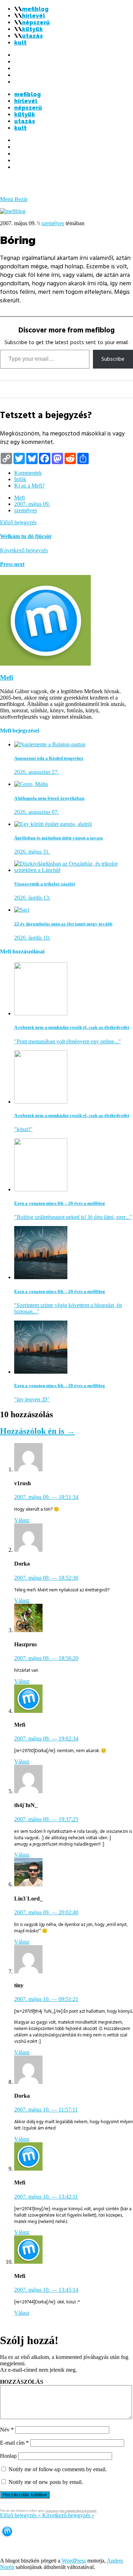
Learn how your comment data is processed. (71, 2511)
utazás (32, 36)
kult (20, 43)
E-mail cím (14, 2443)
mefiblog (35, 9)
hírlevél (34, 16)
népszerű (36, 22)
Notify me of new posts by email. (46, 2482)
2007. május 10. (46, 1999)
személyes (53, 223)
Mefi (20, 498)
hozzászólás (22, 2382)
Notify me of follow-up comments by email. (58, 2469)
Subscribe (113, 359)
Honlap (8, 2456)
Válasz (22, 1520)
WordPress (74, 2561)
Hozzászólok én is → (37, 1431)
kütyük (32, 29)
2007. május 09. (32, 504)
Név (7, 2430)
